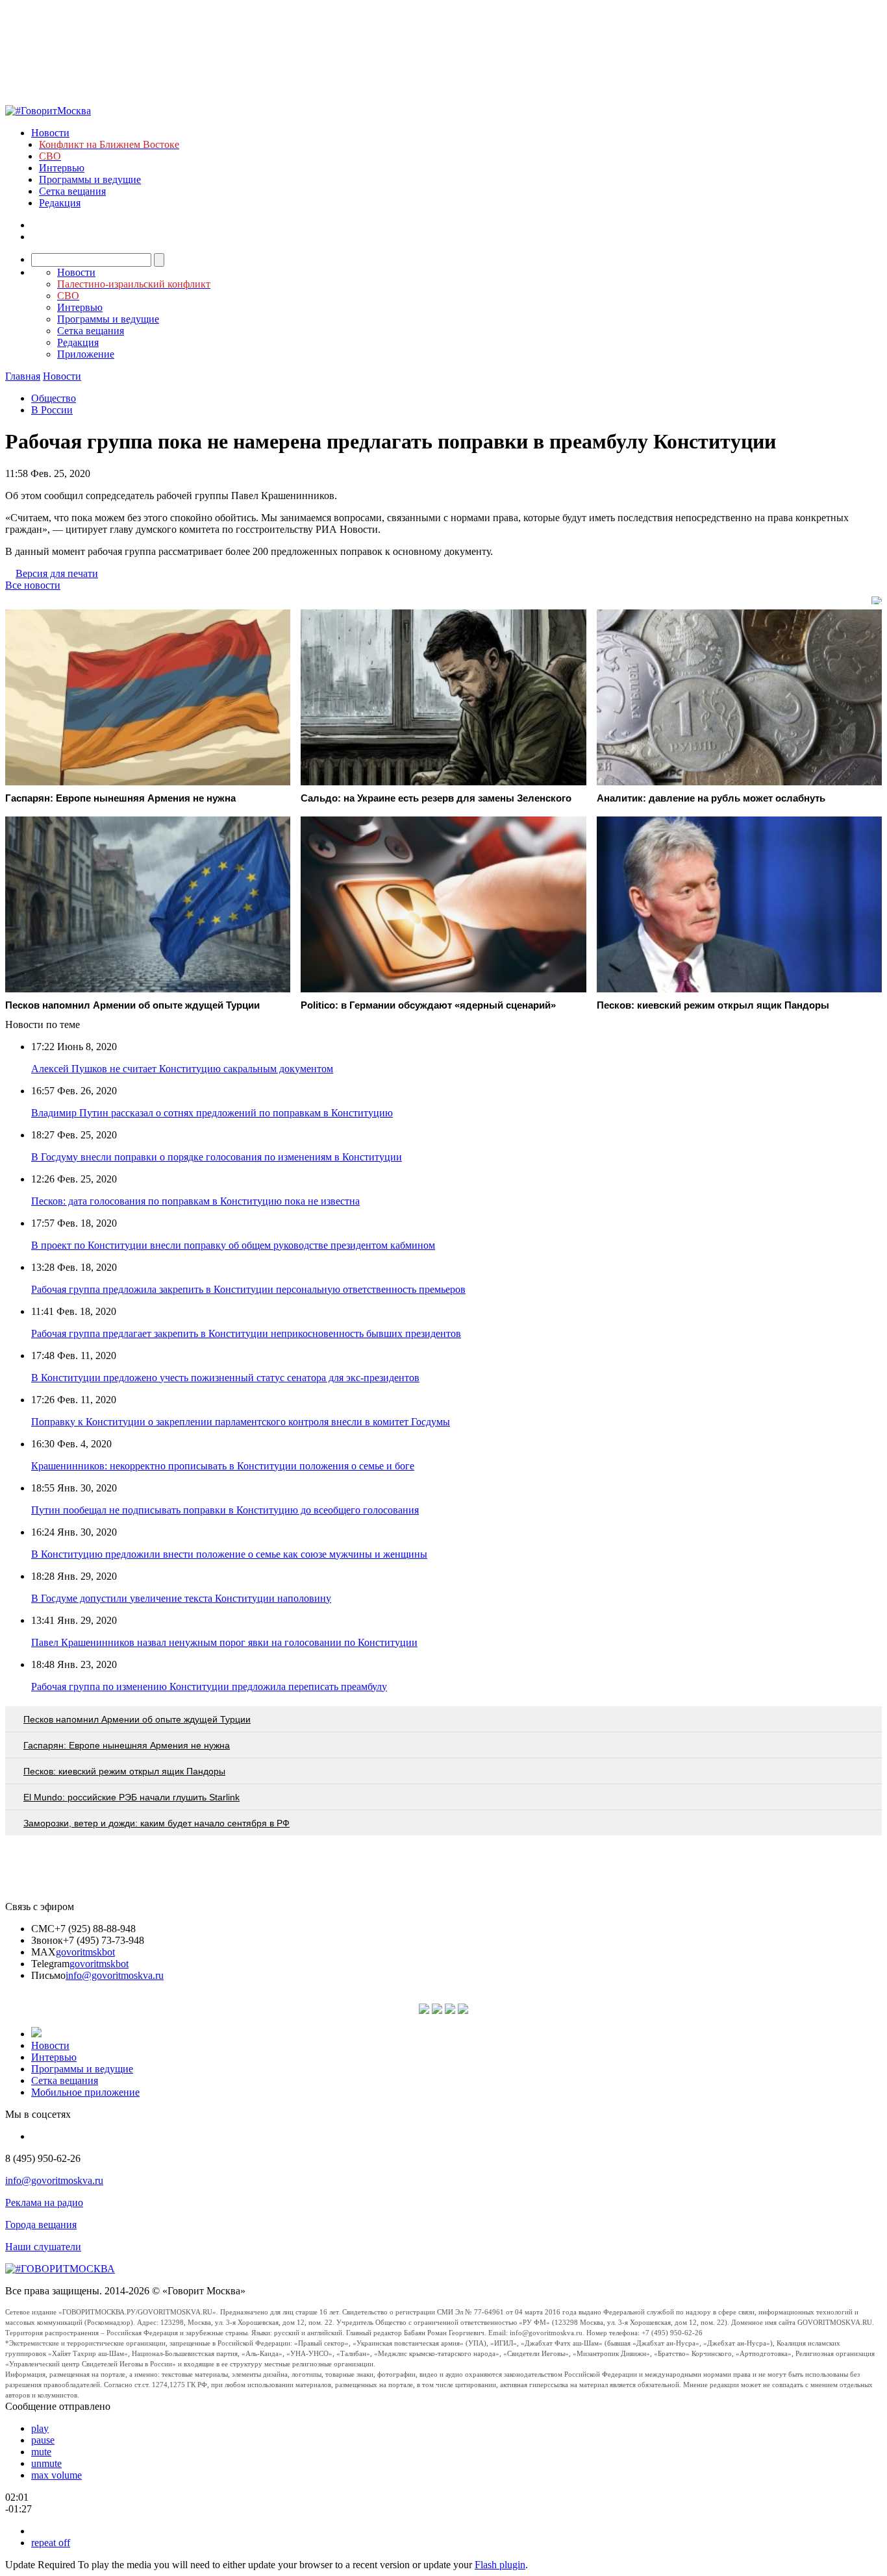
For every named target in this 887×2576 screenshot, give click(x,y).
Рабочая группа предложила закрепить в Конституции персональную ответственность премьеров (248, 1289)
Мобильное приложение (85, 2092)
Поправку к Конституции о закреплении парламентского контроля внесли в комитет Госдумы (241, 1422)
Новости (50, 133)
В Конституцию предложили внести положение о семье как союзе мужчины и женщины (229, 1554)
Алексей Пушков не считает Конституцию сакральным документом (182, 1069)
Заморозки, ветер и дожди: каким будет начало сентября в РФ (156, 1823)
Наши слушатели (43, 2247)
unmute (46, 2463)
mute (41, 2452)
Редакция (60, 203)
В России (52, 410)
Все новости (33, 585)
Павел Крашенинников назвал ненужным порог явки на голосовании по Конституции (224, 1642)
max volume (56, 2475)
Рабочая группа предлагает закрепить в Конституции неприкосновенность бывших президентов (246, 1333)
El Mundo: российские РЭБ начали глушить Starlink (131, 1797)
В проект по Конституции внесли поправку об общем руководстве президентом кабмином (233, 1245)
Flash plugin (500, 2565)
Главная (23, 376)
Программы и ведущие (90, 179)
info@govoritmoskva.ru (115, 1975)
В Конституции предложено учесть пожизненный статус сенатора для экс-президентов (225, 1378)
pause (43, 2440)
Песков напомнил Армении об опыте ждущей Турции (137, 1719)
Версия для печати (57, 573)
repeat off (51, 2543)
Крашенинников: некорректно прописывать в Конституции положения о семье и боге (223, 1466)
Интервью (62, 168)
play (40, 2428)
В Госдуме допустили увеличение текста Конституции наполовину (181, 1598)
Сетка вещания (72, 191)
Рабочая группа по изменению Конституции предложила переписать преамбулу (209, 1687)
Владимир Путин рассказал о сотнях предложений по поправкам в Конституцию (212, 1113)
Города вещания (41, 2225)
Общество (54, 398)
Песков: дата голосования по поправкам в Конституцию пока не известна (195, 1201)
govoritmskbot (85, 1952)
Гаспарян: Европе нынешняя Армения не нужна (127, 1745)
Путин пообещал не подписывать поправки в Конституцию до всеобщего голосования (225, 1510)
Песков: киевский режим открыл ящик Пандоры (124, 1771)
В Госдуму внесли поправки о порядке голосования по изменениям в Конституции (217, 1157)
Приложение (86, 354)
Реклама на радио (44, 2202)
